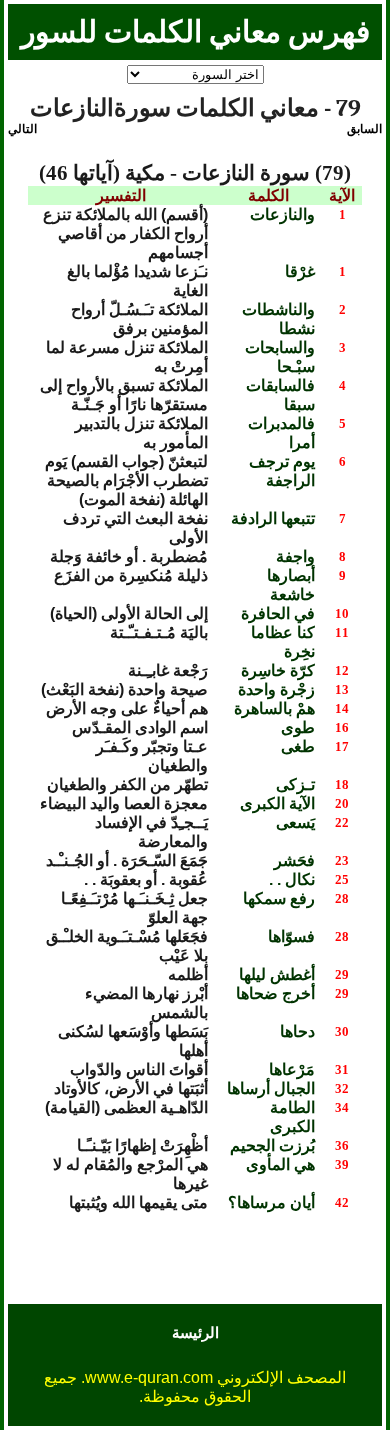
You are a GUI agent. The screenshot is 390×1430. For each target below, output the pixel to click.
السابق (364, 129)
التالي (22, 129)
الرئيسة (195, 1332)
